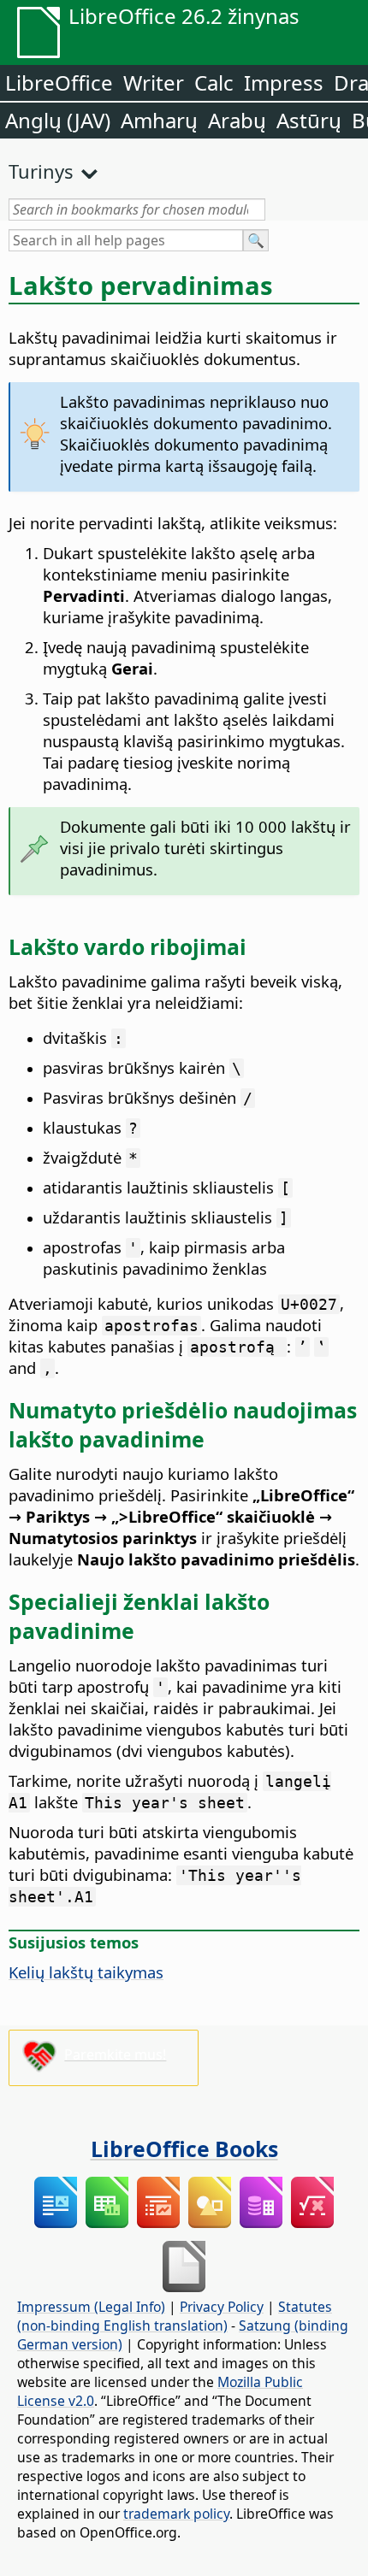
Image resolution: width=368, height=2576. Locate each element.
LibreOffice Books (184, 2149)
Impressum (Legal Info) (91, 2307)
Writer (154, 83)
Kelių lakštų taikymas (86, 1972)
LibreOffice (59, 83)
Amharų (159, 120)
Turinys (41, 171)
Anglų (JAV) (58, 120)
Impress (284, 83)
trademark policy (176, 2514)
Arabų (237, 120)
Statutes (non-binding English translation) (175, 2316)
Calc (214, 83)
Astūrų (309, 120)
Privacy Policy (222, 2307)
